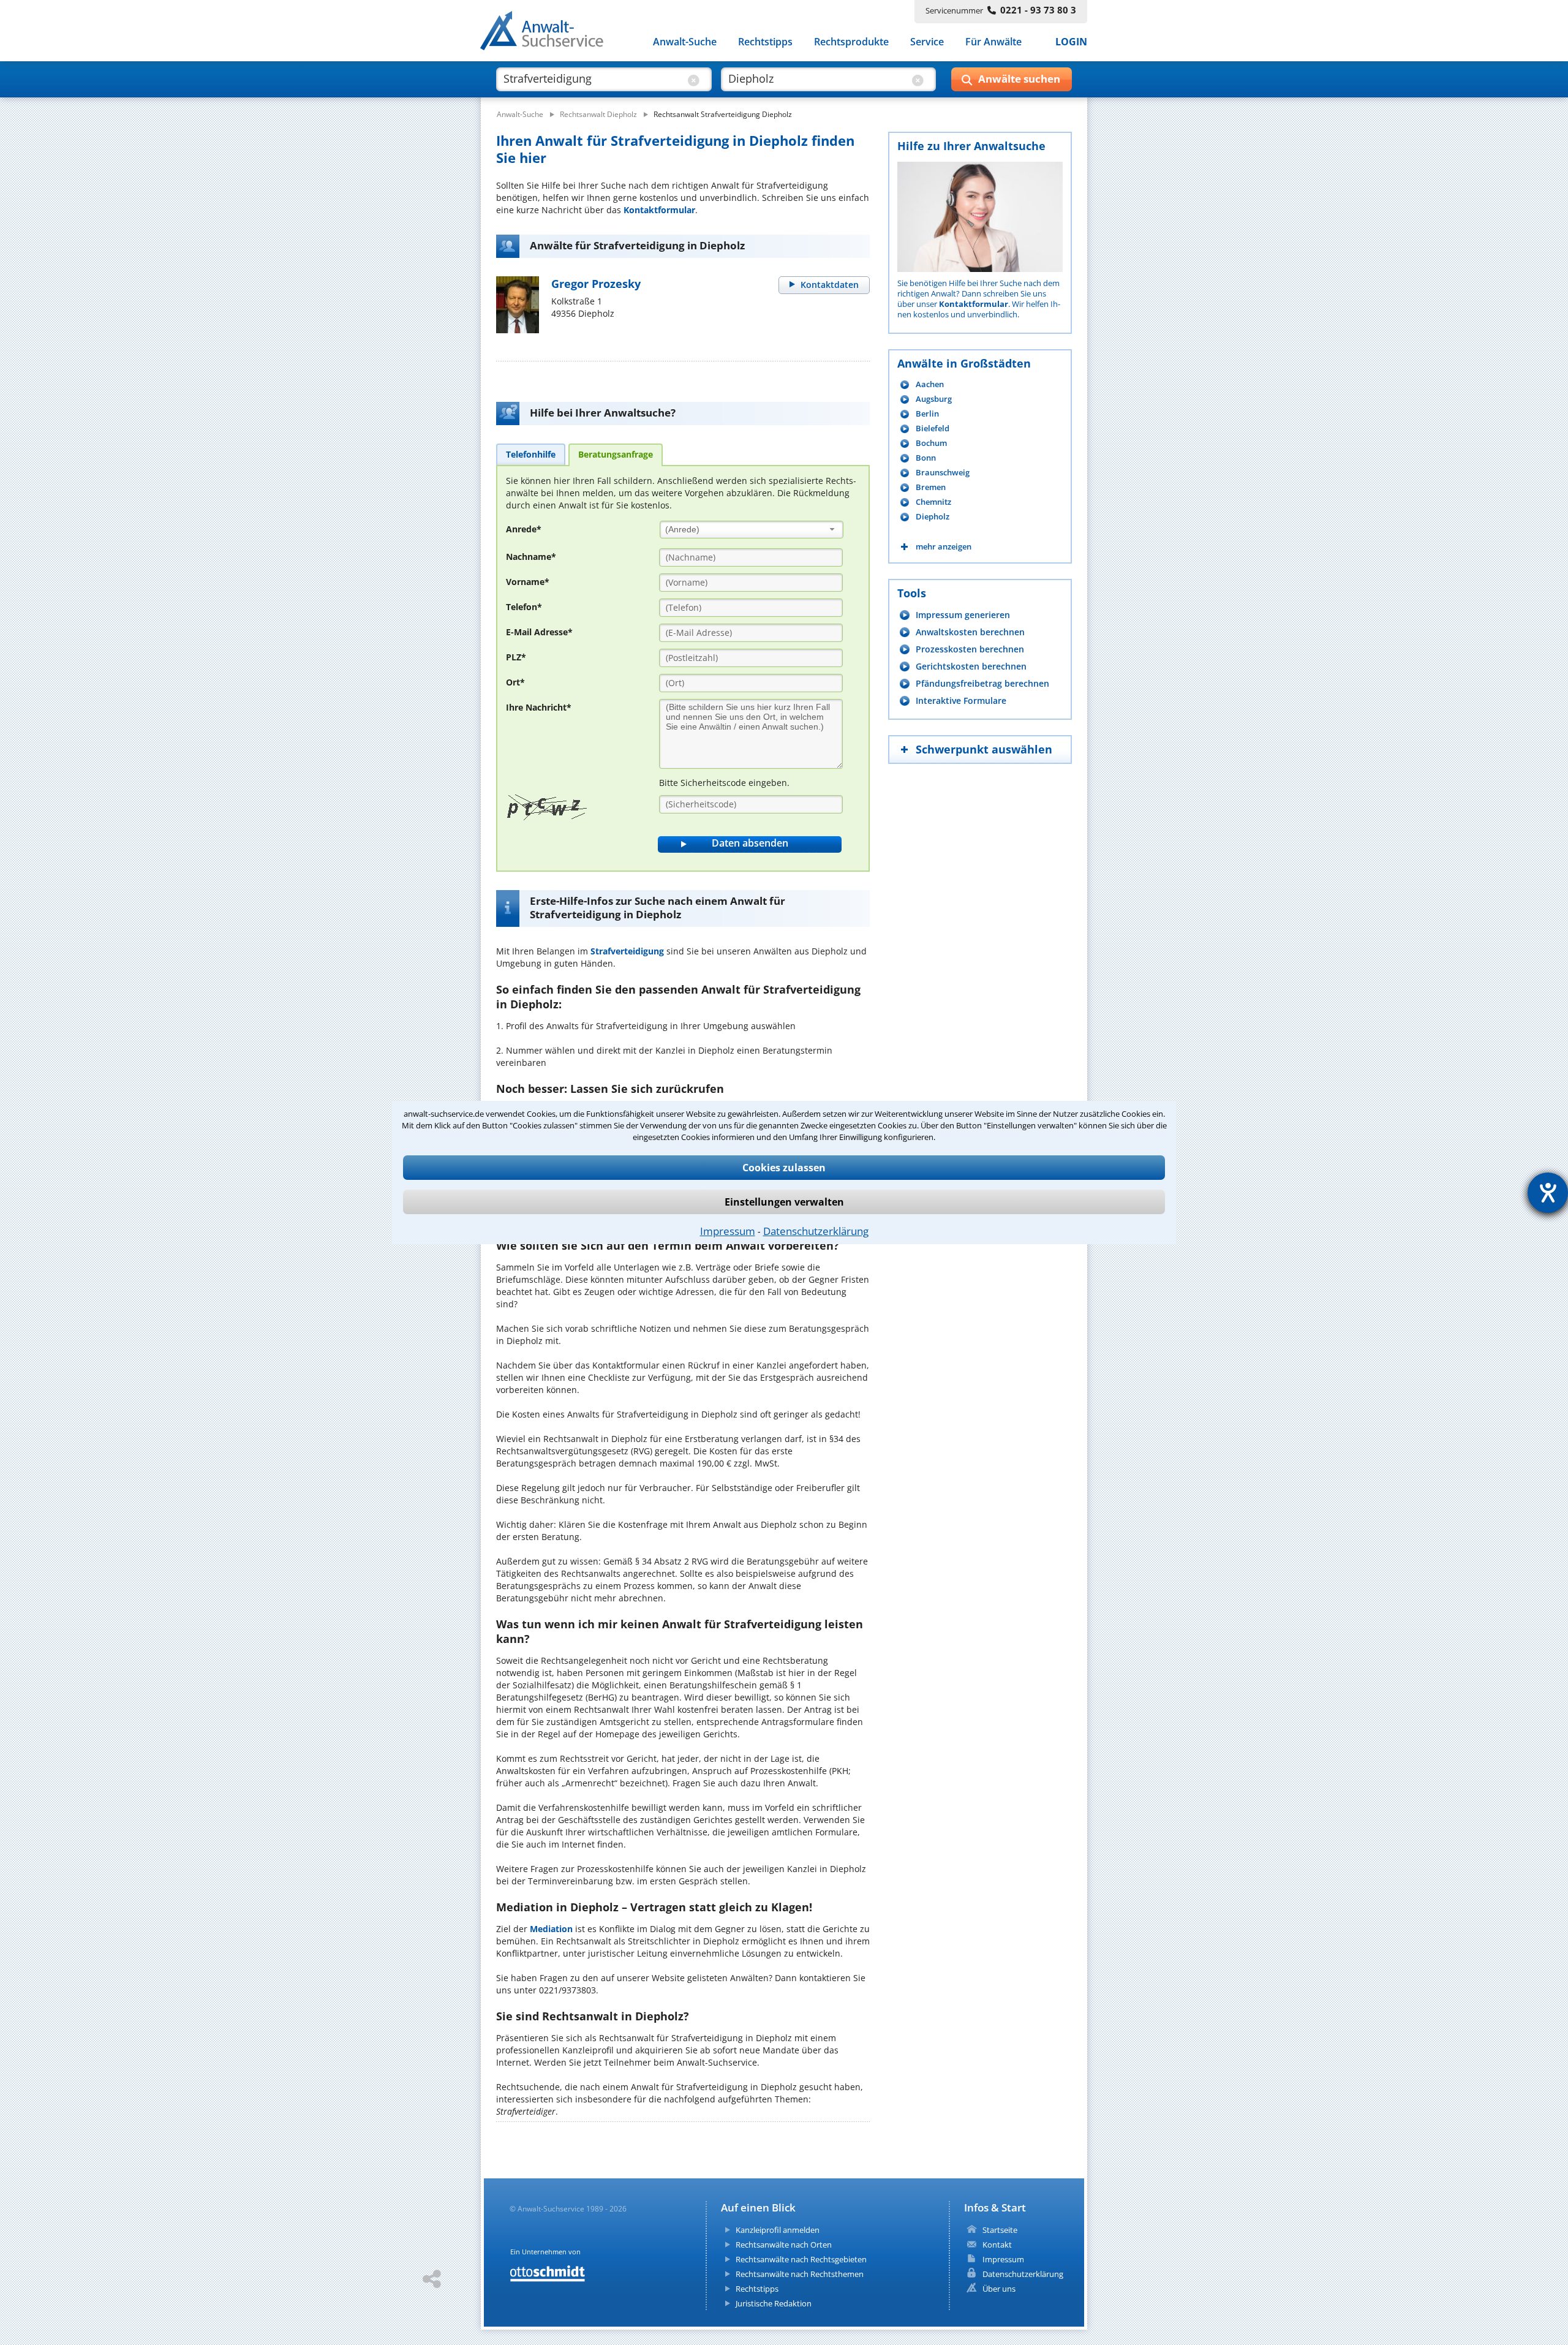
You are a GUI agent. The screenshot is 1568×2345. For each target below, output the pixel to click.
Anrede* (524, 529)
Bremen (931, 487)
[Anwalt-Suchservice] (548, 33)
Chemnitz (933, 502)
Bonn (926, 458)
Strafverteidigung (627, 951)
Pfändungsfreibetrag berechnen (982, 683)
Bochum (931, 443)
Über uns (999, 2289)
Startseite (1000, 2230)
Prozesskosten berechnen (970, 649)
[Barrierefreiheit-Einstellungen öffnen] (1548, 1193)
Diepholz (933, 517)
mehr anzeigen (944, 547)
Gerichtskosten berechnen (971, 666)
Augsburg (934, 399)
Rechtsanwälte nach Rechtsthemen (800, 2274)
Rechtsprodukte (851, 42)
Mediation (551, 1929)
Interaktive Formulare (961, 700)
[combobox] (752, 530)
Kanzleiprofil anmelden (778, 2230)
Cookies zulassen (784, 1168)
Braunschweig (943, 473)
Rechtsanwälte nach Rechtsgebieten (801, 2259)
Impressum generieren (963, 615)
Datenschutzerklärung (816, 1231)
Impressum (728, 1231)
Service (927, 42)
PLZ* (516, 657)
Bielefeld (933, 429)
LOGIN (1071, 42)
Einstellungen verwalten (784, 1202)
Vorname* (528, 582)
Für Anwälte (993, 42)
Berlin (927, 414)
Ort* (515, 682)
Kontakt (997, 2245)
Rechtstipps (765, 42)
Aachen (930, 384)
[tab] (531, 454)
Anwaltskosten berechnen (970, 632)
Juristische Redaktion (774, 2303)
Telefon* (524, 607)
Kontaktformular (659, 210)
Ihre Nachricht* (539, 707)
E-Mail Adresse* (539, 632)
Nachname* (531, 557)
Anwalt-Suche (685, 42)
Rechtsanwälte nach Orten (784, 2245)
